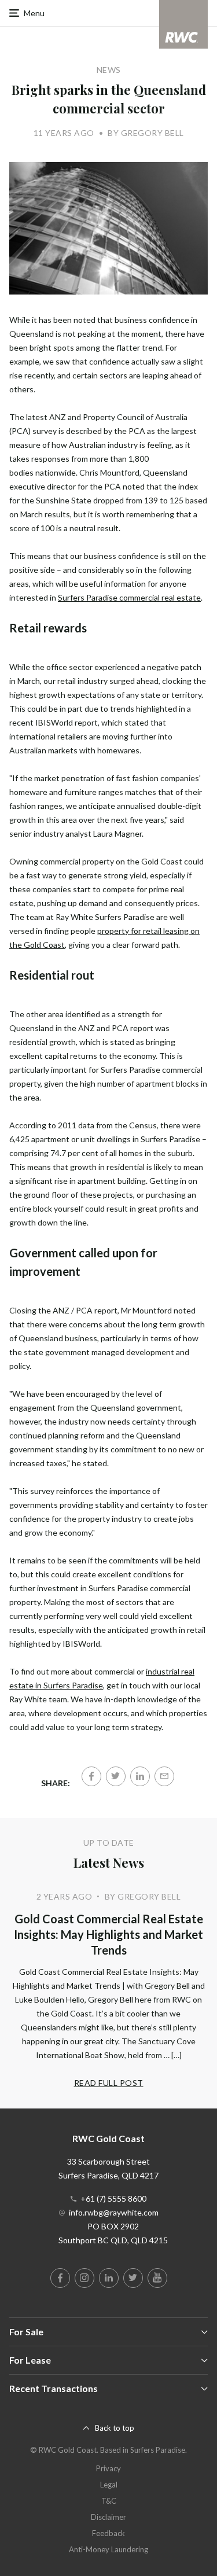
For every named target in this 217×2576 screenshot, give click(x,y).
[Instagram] (84, 2278)
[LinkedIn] (140, 1776)
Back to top (115, 2428)
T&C (109, 2501)
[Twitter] (116, 1776)
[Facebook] (91, 1776)
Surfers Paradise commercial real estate (129, 597)
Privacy (108, 2468)
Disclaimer (108, 2517)
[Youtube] (157, 2278)
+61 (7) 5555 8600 (113, 2198)
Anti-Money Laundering (108, 2549)
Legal (109, 2485)
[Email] (164, 1776)
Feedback (108, 2533)
